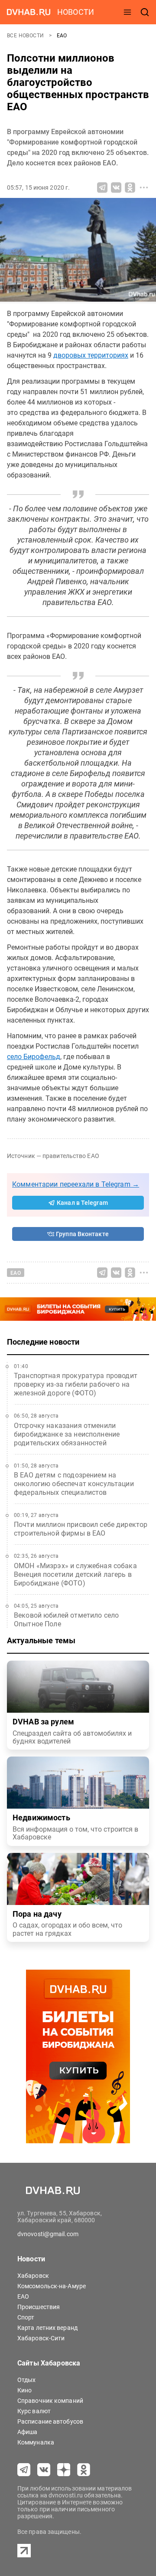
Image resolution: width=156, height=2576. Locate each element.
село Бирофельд (34, 1057)
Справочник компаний (50, 2401)
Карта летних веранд (47, 2328)
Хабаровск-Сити (41, 2338)
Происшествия (39, 2307)
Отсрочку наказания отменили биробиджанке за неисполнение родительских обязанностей (67, 1434)
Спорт (26, 2317)
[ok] (84, 2470)
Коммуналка (36, 2442)
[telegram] (24, 2470)
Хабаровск (33, 2276)
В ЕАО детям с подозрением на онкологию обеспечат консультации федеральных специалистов (74, 1484)
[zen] (64, 2470)
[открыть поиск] (145, 12)
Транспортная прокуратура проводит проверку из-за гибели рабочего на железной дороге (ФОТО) (76, 1384)
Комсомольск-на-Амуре (52, 2286)
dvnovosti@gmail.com (48, 2234)
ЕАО (62, 36)
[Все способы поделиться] (144, 188)
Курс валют (34, 2411)
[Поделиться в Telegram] (102, 188)
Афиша (28, 2432)
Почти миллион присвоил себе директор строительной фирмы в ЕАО (81, 1529)
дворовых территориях (91, 355)
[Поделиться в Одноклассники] (130, 188)
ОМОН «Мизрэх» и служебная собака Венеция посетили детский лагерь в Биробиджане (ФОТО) (75, 1574)
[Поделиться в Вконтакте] (116, 188)
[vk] (44, 2470)
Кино (24, 2390)
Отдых (27, 2380)
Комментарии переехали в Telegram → (76, 1184)
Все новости (26, 36)
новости (76, 12)
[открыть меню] (127, 12)
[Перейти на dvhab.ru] (29, 12)
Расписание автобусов (50, 2421)
